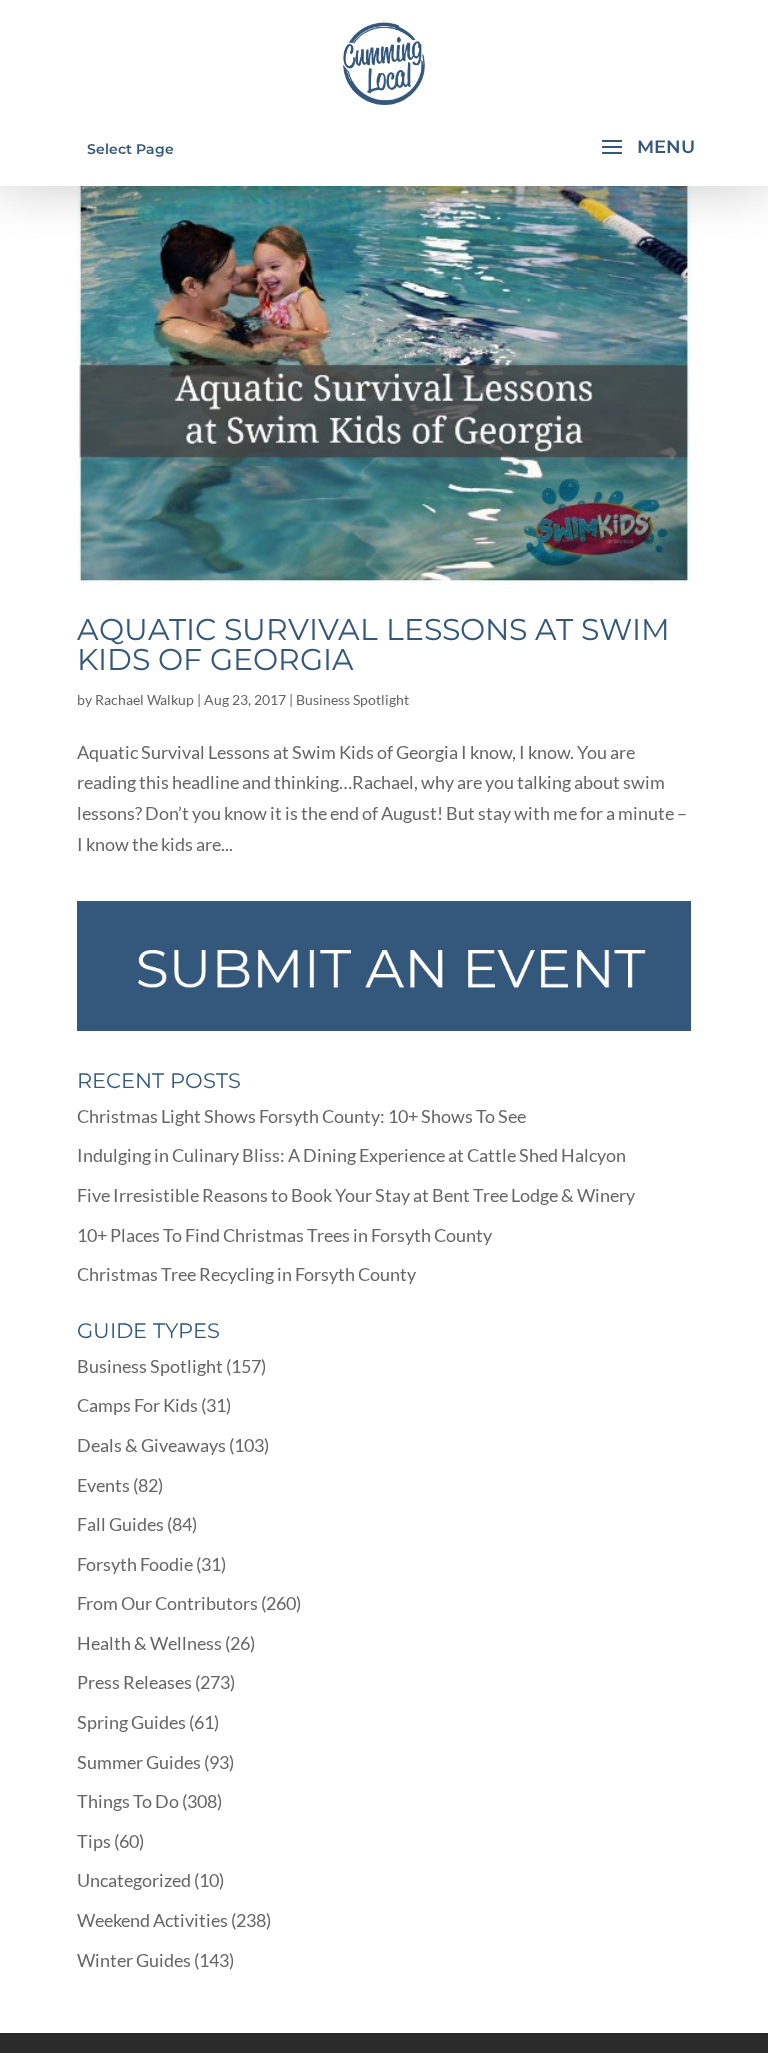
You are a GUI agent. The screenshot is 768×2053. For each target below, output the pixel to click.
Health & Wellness (149, 1643)
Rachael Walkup (144, 699)
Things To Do (128, 1801)
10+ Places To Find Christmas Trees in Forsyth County (284, 1235)
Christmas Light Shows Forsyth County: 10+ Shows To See (301, 1116)
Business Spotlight (352, 699)
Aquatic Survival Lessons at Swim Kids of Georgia (373, 644)
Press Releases (134, 1682)
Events (103, 1485)
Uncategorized (134, 1880)
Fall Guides (120, 1524)
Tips (94, 1841)
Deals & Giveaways (151, 1445)
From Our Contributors (167, 1603)
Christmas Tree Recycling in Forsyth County (246, 1274)
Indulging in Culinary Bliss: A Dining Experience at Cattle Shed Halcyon (351, 1155)
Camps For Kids (137, 1405)
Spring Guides (131, 1722)
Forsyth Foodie (135, 1564)
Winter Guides (134, 1960)
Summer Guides (139, 1762)
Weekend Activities (152, 1920)
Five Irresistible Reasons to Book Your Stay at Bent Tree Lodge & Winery (356, 1195)
